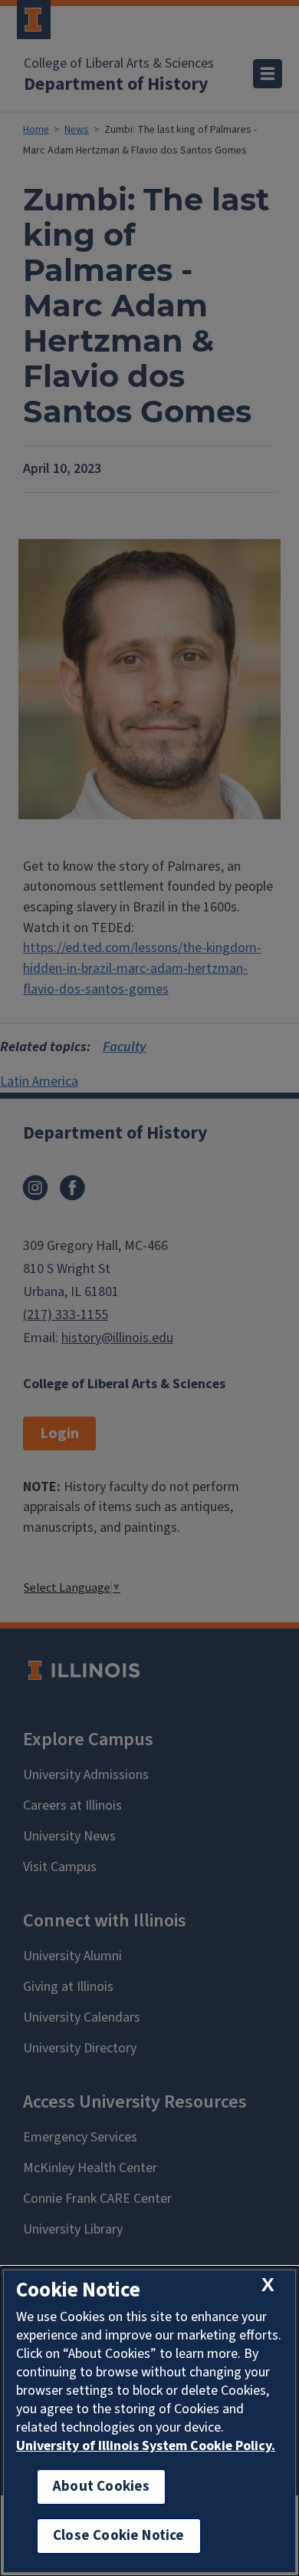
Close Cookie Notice (119, 2536)
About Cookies (101, 2487)
